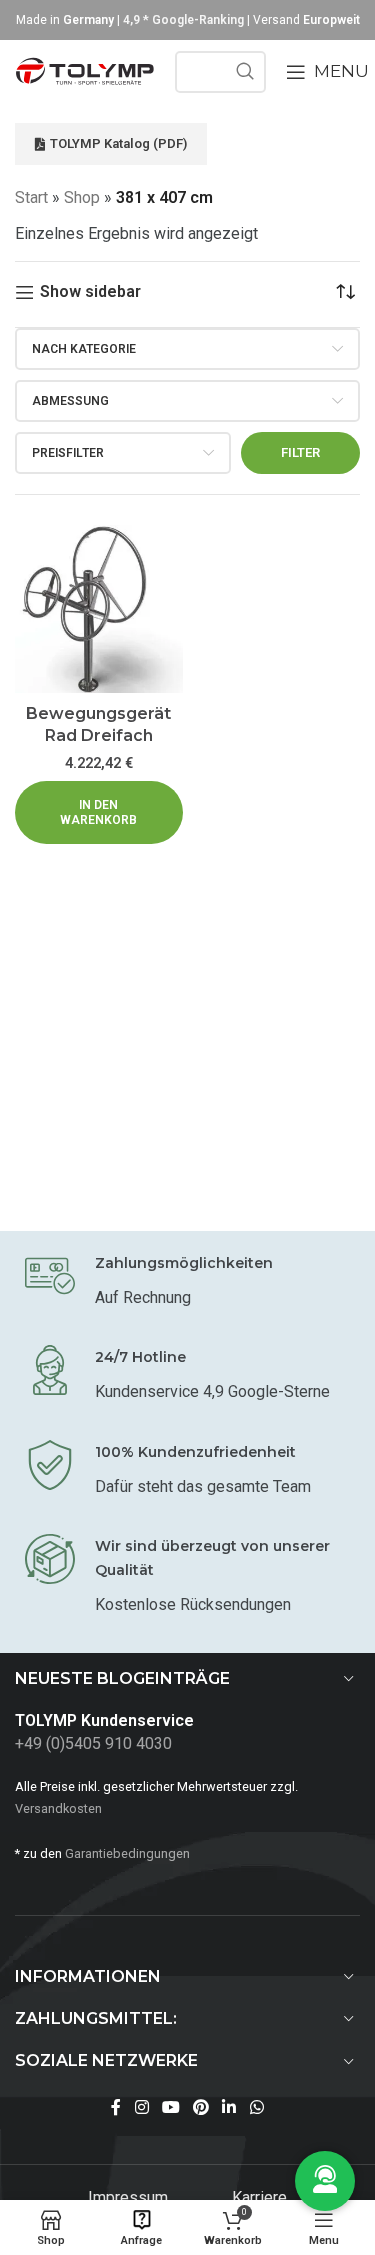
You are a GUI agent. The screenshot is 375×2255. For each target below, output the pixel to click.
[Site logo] (85, 70)
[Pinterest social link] (201, 2108)
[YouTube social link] (170, 2108)
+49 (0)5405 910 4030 (93, 1743)
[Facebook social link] (116, 2108)
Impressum (130, 2197)
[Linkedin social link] (229, 2108)
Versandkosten (58, 1808)
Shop (82, 197)
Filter (300, 452)
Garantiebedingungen (127, 1853)
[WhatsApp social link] (256, 2108)
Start (31, 197)
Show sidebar (90, 292)
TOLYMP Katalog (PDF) (118, 143)
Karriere (259, 2197)
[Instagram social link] (141, 2108)
